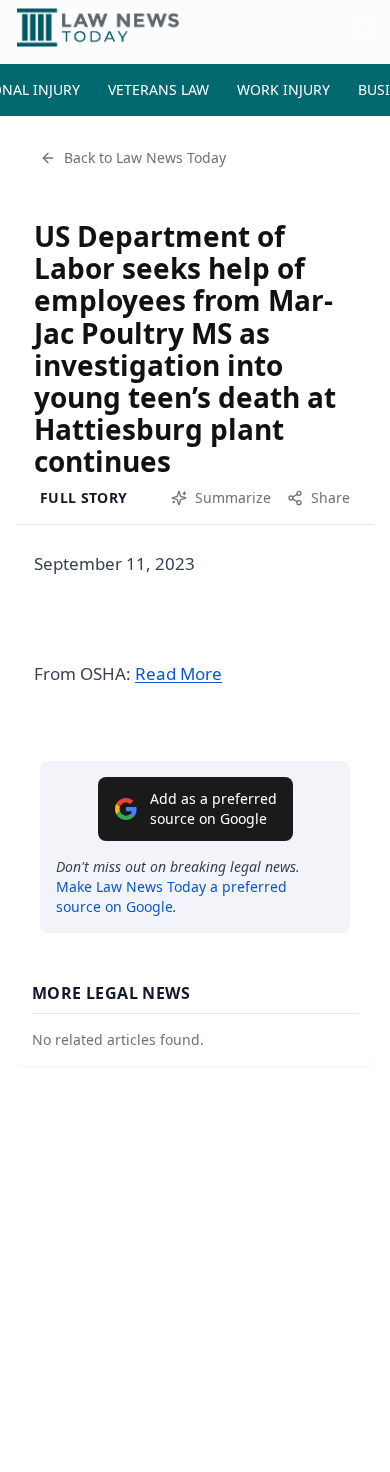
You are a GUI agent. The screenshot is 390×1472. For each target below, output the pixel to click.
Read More (178, 673)
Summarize (233, 497)
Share (330, 497)
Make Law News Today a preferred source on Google (171, 896)
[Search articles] (364, 28)
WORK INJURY (283, 89)
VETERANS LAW (158, 89)
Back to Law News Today (145, 157)
